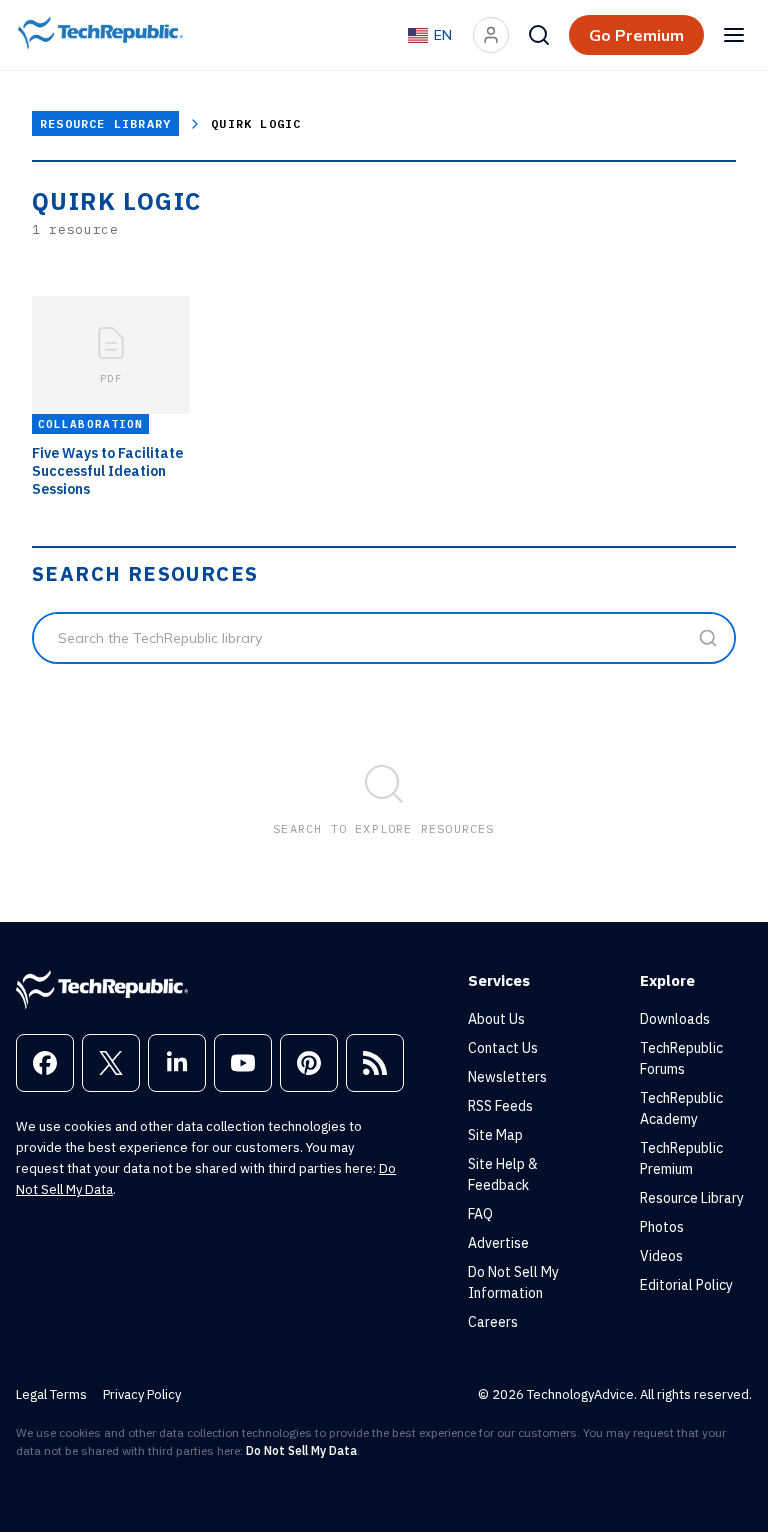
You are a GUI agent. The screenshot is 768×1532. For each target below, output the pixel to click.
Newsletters (507, 1077)
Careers (493, 1322)
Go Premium (636, 35)
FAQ (480, 1214)
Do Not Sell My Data (301, 1450)
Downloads (675, 1019)
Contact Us (503, 1048)
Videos (661, 1256)
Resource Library (105, 123)
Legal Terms (51, 1394)
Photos (662, 1227)
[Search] (539, 35)
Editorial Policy (686, 1285)
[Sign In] (491, 35)
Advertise (498, 1243)
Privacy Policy (142, 1394)
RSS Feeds (500, 1106)
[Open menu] (734, 35)
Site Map (495, 1135)
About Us (496, 1019)
